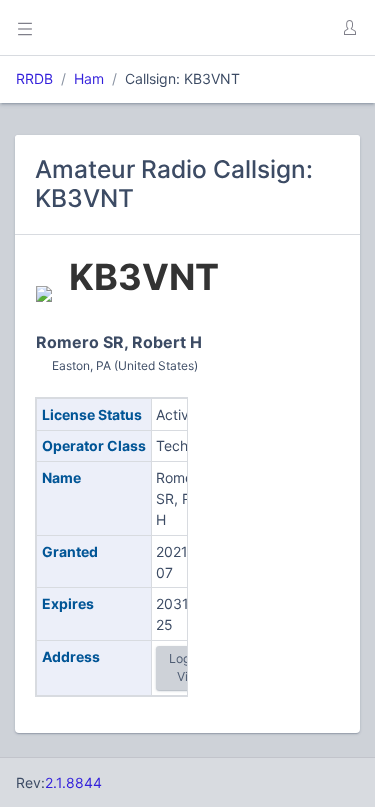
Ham (89, 78)
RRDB (34, 78)
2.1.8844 (73, 782)
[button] (349, 28)
